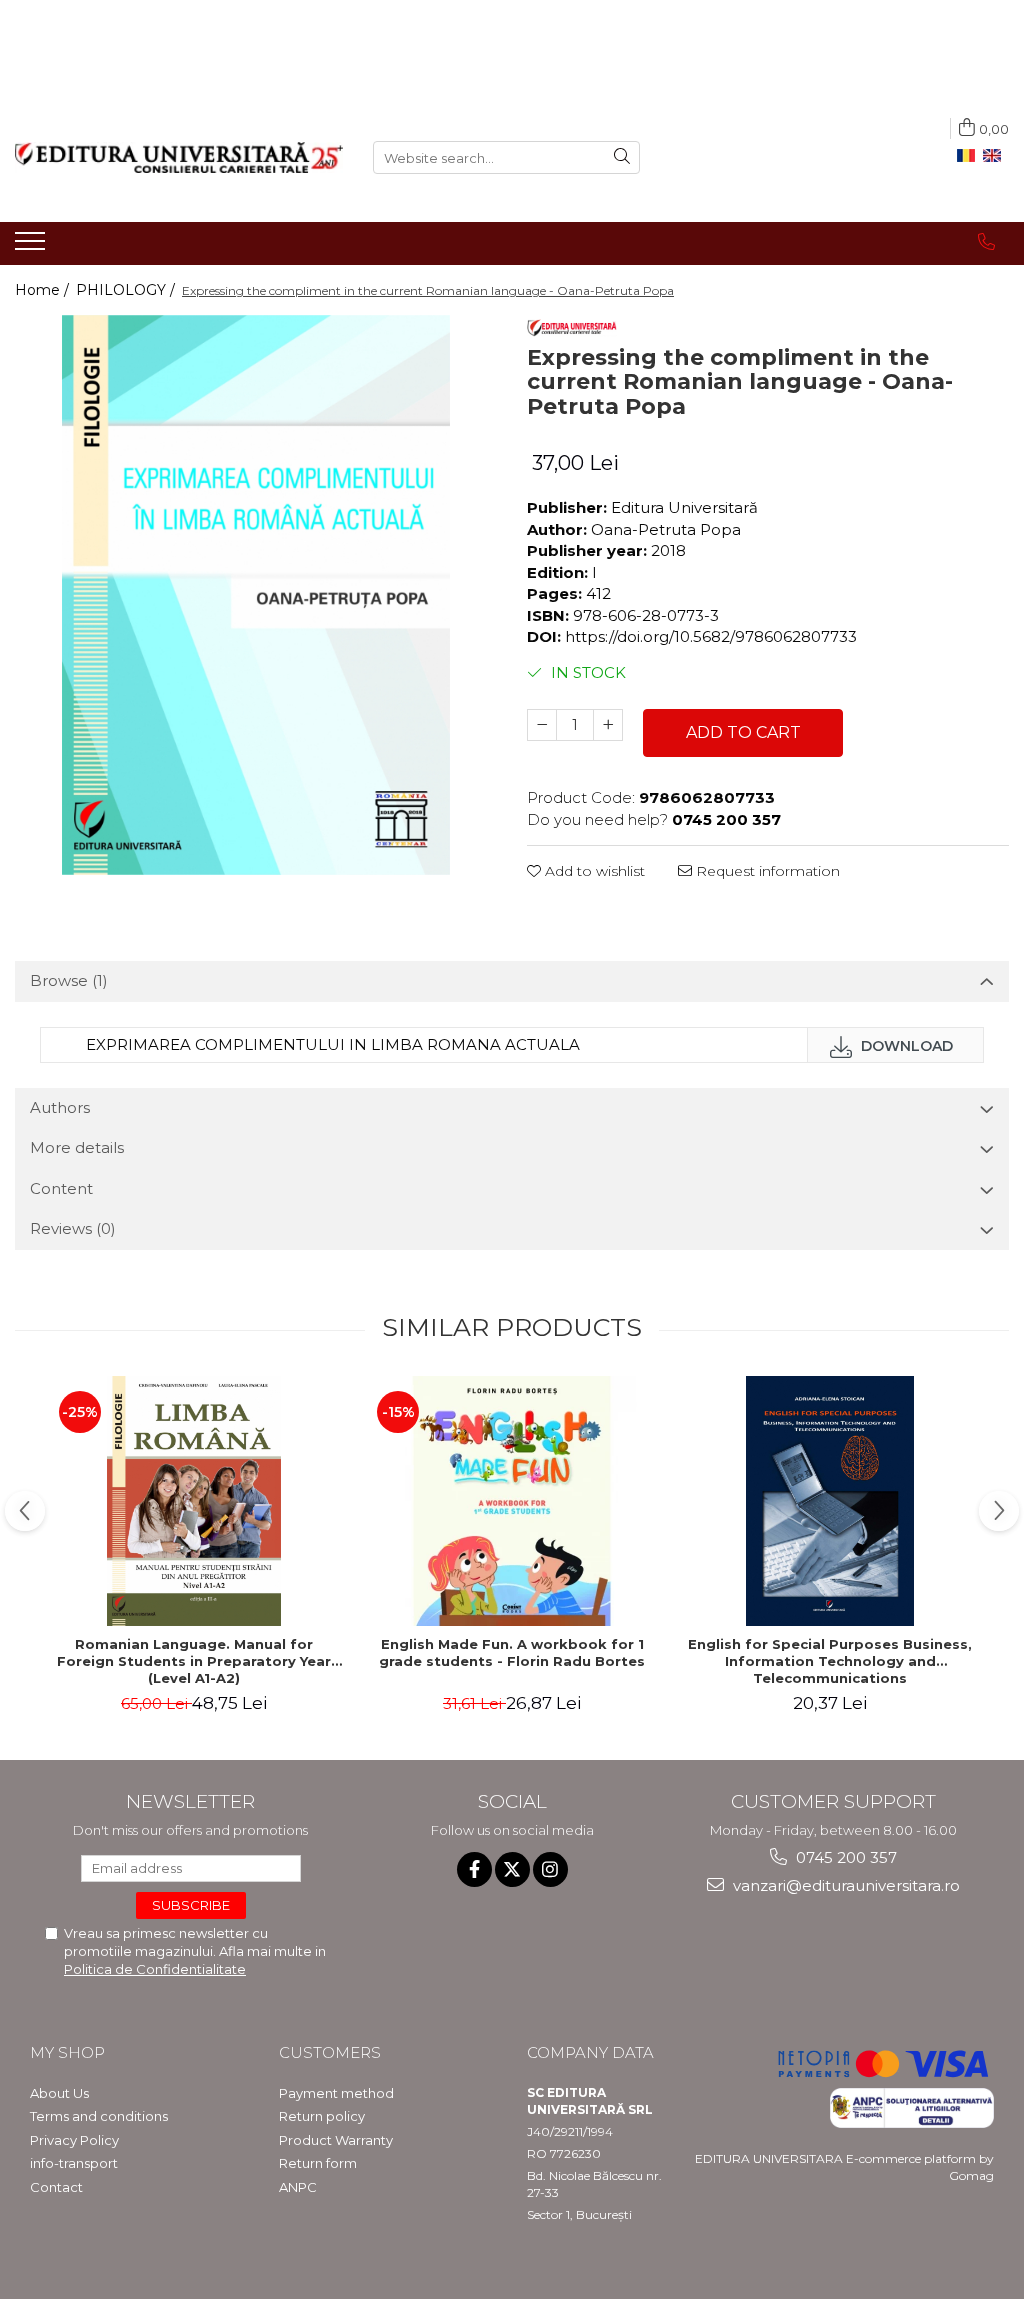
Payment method (336, 2093)
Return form (318, 2163)
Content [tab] (61, 1188)
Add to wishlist (593, 871)
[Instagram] (550, 1869)
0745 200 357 (844, 1857)
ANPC (298, 2187)
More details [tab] (77, 1147)
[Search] (622, 157)
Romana (970, 156)
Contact (56, 2187)
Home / (44, 290)
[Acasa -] (179, 157)
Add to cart (743, 732)
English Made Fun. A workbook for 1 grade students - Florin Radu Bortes (512, 1652)
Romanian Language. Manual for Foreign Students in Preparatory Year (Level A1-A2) (194, 1661)
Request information (766, 871)
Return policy (322, 2116)
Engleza (996, 156)
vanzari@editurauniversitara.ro (844, 1885)
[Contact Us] (986, 242)
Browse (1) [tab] (69, 980)
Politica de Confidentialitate (155, 1969)
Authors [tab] (60, 1107)
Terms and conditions (99, 2116)
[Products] (32, 247)
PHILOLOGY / (127, 290)
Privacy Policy (74, 2140)
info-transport (74, 2163)
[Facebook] (474, 1869)
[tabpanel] (256, 595)
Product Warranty (336, 2140)
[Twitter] (512, 1869)
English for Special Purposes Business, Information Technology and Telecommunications (830, 1661)
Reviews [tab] (73, 1228)
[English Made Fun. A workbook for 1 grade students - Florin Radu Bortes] (512, 1501)
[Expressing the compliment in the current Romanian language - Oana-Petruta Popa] (256, 595)
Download (905, 1046)
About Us (59, 2093)
